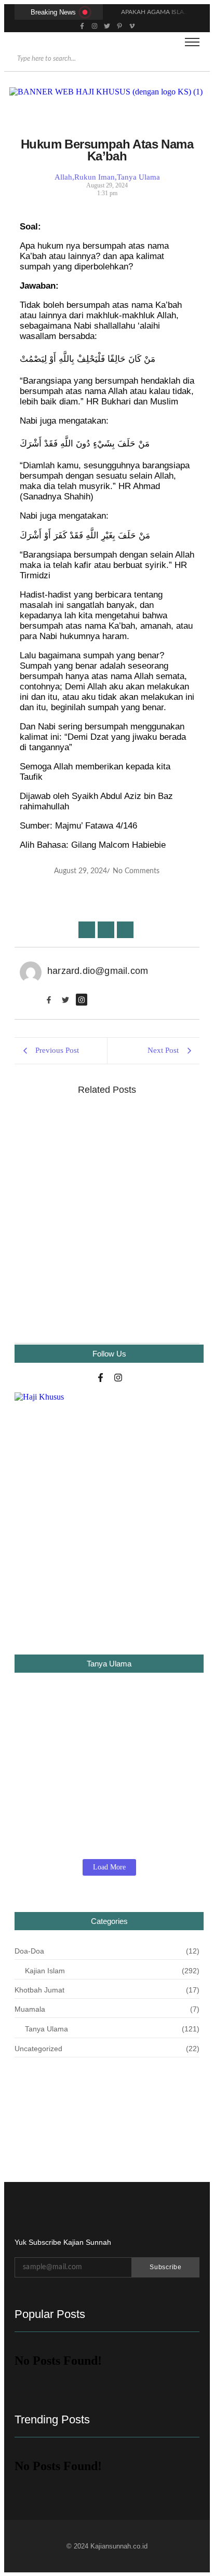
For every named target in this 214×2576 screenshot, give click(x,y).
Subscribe (165, 2267)
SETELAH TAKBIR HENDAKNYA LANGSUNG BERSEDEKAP (84, 1277)
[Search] (195, 59)
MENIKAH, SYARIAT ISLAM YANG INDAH (103, 1128)
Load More (109, 1867)
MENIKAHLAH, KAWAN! (65, 1196)
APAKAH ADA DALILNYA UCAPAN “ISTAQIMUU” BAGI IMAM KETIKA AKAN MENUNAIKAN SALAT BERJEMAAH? (107, 1740)
